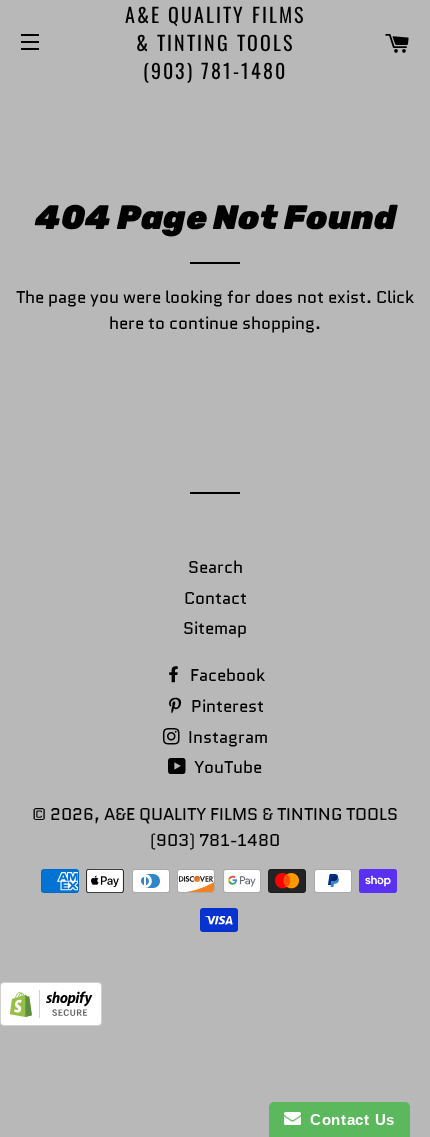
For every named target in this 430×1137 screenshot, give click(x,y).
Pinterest (225, 706)
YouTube (226, 767)
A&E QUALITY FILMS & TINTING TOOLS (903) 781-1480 (215, 42)
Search (215, 567)
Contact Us (348, 1119)
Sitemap (215, 628)
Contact (215, 598)
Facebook (225, 675)
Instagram (226, 737)
